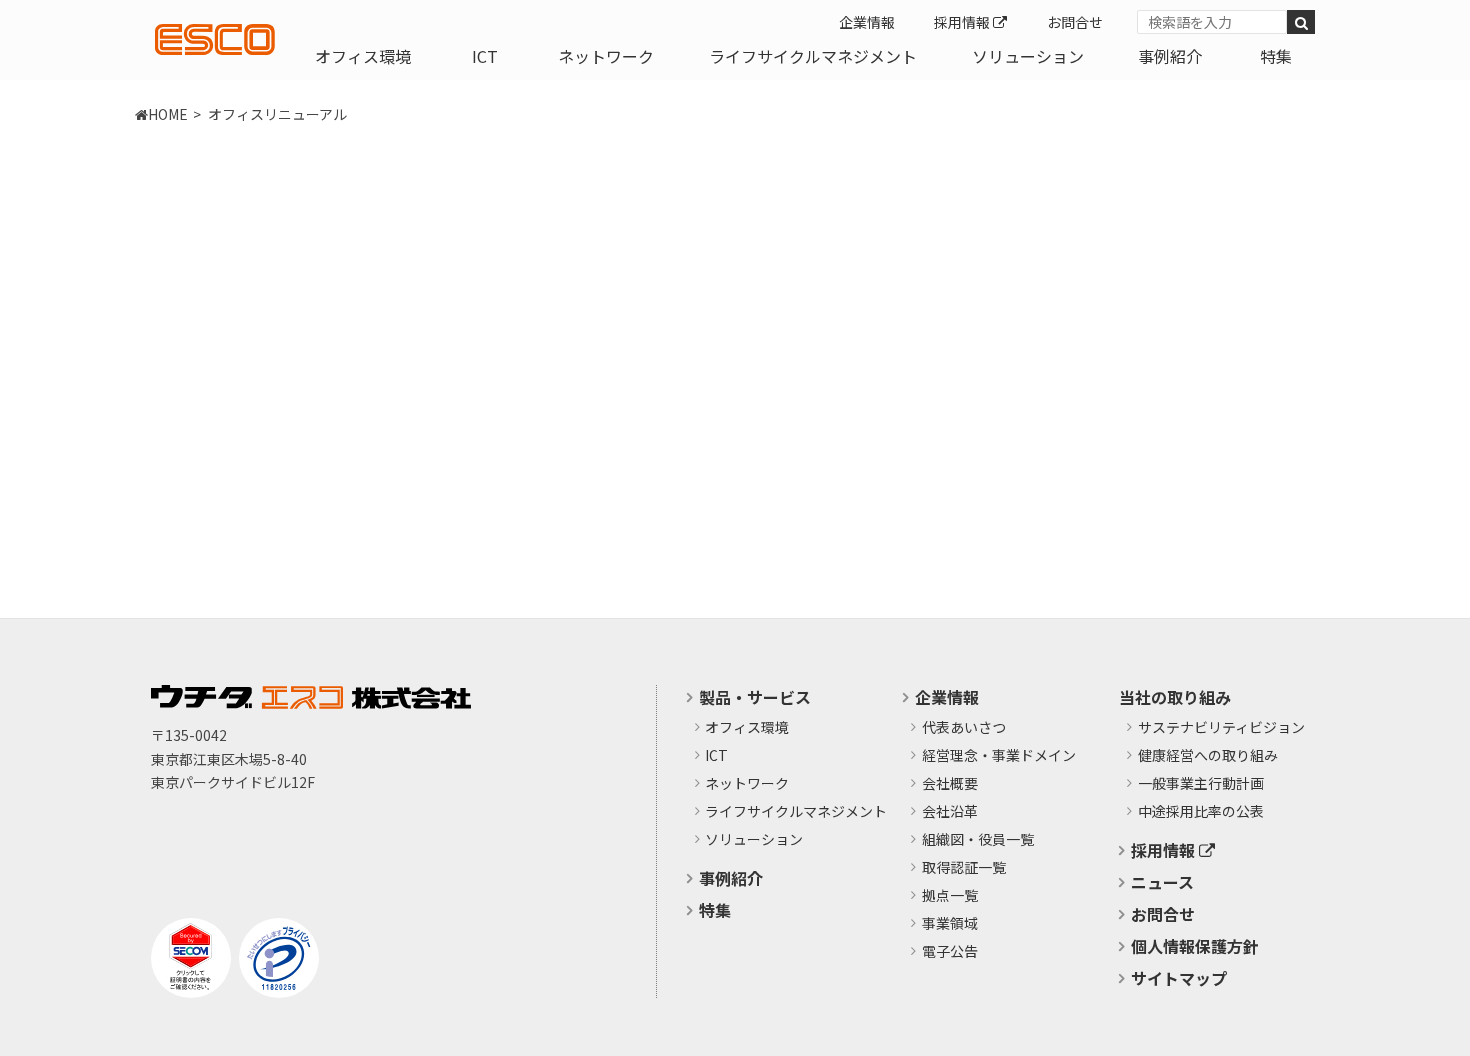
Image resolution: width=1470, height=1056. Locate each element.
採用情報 (963, 22)
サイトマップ (1179, 978)
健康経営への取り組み (1208, 756)
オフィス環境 (363, 56)
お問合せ (1075, 22)
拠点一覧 (950, 896)
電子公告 (950, 952)
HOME (168, 114)
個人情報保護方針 (1195, 946)
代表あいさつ (964, 728)
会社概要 (950, 784)
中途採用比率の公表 (1201, 812)
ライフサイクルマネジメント (813, 56)
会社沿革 (950, 812)
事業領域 (950, 924)
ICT (485, 56)
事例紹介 (1170, 56)
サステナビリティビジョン (1221, 728)
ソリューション (1028, 56)
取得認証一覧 (964, 868)
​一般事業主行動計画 (1201, 784)
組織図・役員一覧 (978, 840)
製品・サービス (755, 697)
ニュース (1162, 882)
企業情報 (867, 22)
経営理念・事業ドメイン (999, 756)
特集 (1276, 56)
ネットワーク (606, 56)
